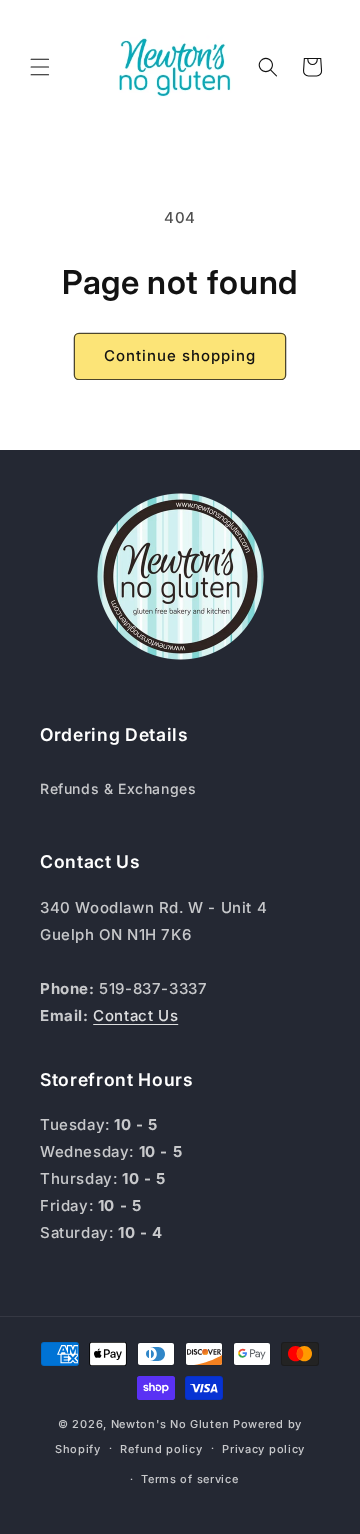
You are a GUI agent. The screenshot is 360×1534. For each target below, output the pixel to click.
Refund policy (161, 1449)
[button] (40, 67)
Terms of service (189, 1479)
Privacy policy (263, 1449)
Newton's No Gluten (170, 1424)
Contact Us (135, 1015)
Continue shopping (180, 355)
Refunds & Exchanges (118, 788)
